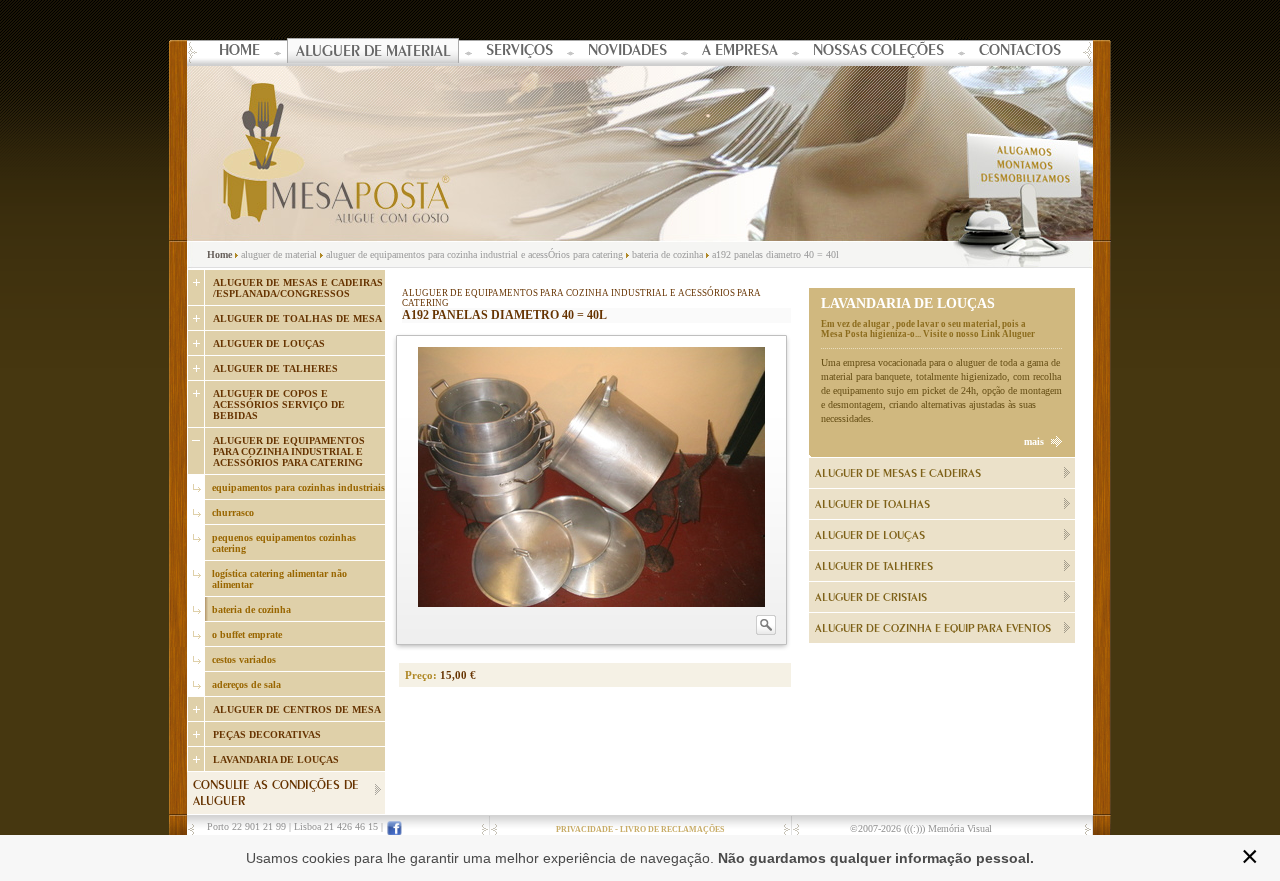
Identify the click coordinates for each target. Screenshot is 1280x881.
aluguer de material (279, 254)
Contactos (1020, 52)
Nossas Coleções (878, 52)
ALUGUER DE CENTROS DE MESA (297, 709)
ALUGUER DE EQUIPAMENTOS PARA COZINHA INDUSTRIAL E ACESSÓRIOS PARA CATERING (289, 451)
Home (239, 52)
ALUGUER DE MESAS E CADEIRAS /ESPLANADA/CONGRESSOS (298, 288)
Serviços (519, 52)
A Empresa (740, 52)
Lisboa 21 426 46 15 (336, 826)
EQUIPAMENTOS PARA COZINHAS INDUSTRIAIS (298, 487)
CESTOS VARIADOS (244, 659)
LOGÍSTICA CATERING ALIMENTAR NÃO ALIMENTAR (279, 579)
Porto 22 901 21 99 (246, 826)
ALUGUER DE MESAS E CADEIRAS (898, 474)
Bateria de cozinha (251, 609)
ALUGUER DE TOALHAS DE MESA (297, 318)
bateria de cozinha (667, 254)
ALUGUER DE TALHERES (275, 368)
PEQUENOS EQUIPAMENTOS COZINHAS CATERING (284, 543)
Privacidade (584, 829)
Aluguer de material (373, 53)
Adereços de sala (246, 684)
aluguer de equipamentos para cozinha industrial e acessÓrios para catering (474, 254)
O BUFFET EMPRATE (247, 634)
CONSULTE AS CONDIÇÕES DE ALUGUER (276, 794)
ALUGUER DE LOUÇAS (269, 343)
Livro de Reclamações (672, 829)
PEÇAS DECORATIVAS (267, 734)
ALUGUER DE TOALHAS (872, 505)
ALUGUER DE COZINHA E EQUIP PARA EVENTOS (933, 629)
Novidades (627, 52)
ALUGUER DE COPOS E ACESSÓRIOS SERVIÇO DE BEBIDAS (279, 404)
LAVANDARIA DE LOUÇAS (276, 759)
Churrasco (233, 512)
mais (1034, 441)
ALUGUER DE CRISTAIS (871, 598)
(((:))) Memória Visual (948, 828)
